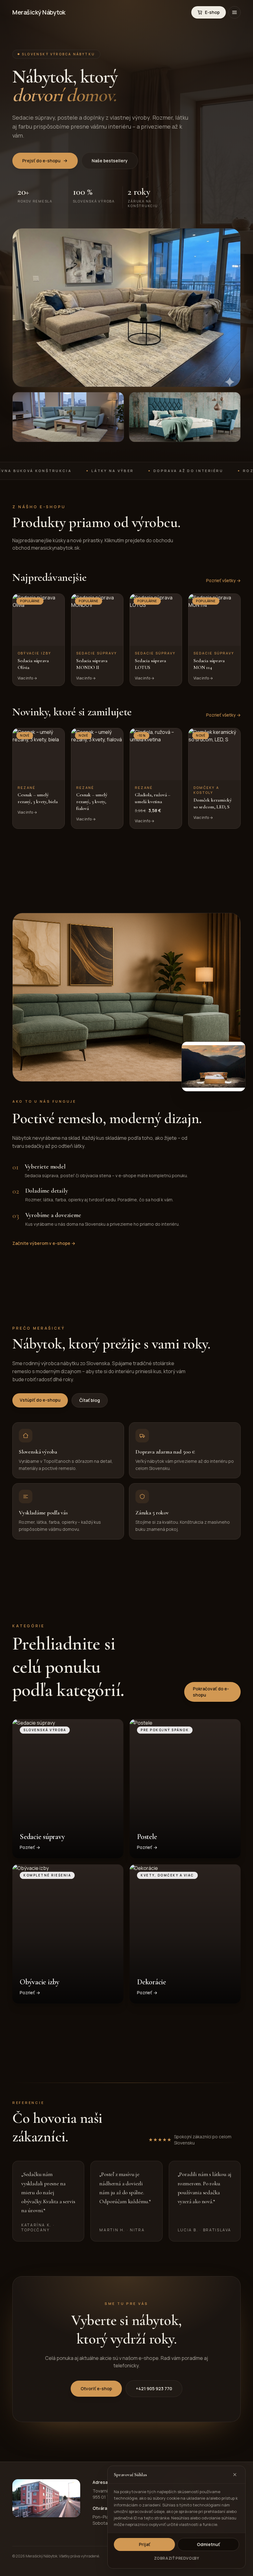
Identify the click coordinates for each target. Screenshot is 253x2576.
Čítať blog (90, 1400)
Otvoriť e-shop (96, 2389)
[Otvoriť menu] (234, 12)
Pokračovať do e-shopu (211, 1692)
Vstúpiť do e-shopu (40, 1400)
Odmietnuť (208, 2544)
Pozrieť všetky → (223, 580)
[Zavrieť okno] (235, 2475)
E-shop (212, 12)
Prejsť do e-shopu (41, 161)
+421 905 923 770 (154, 2389)
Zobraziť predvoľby (177, 2558)
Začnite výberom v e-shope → (44, 1243)
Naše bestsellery (110, 161)
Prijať (145, 2544)
